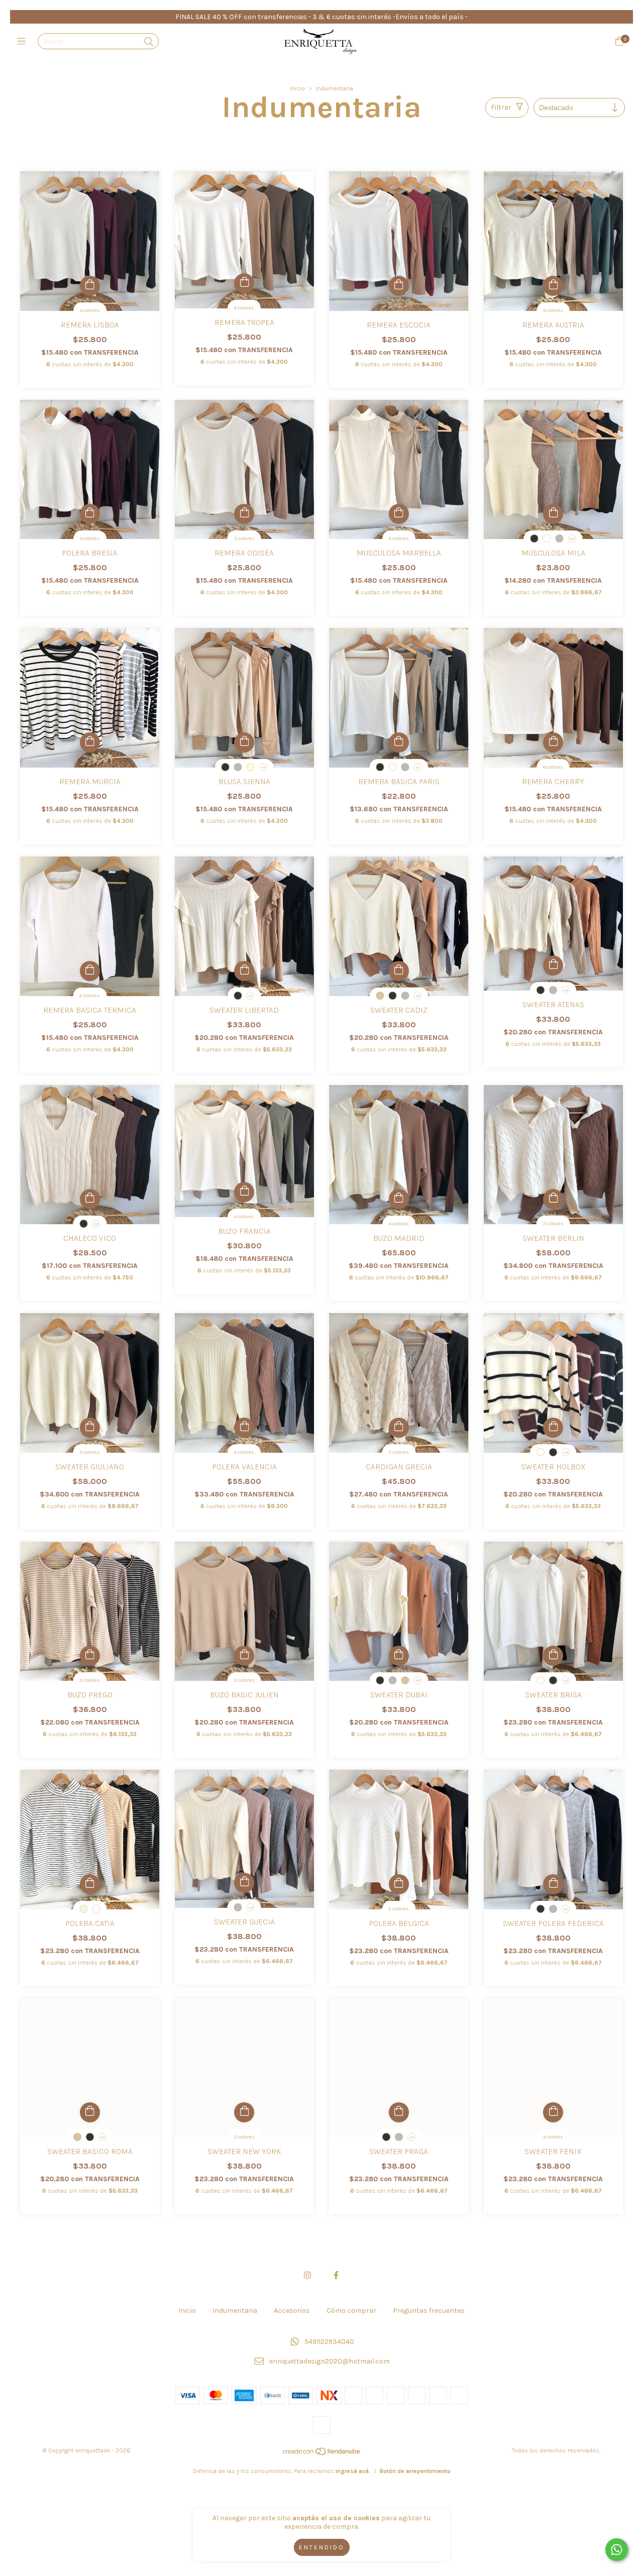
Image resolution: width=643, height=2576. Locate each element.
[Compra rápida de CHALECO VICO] (90, 1199)
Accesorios (292, 2311)
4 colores (90, 310)
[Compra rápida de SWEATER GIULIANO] (90, 1428)
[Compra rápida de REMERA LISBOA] (90, 286)
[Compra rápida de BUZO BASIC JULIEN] (244, 1656)
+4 (251, 1908)
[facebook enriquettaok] (336, 2275)
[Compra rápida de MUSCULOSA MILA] (553, 514)
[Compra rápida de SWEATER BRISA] (553, 1656)
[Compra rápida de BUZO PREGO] (90, 1656)
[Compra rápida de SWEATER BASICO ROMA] (90, 2112)
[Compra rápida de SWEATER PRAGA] (399, 2112)
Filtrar (501, 107)
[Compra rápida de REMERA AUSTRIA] (553, 286)
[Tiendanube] (322, 2454)
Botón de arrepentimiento (415, 2471)
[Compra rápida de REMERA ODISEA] (244, 514)
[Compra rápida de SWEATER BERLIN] (553, 1199)
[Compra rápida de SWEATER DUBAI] (399, 1656)
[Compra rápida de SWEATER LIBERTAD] (244, 971)
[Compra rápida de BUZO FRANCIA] (244, 1192)
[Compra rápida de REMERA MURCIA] (90, 742)
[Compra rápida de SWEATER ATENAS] (553, 965)
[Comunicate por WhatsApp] (617, 2550)
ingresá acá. (353, 2471)
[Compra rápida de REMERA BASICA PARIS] (399, 742)
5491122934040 (329, 2342)
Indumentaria (235, 2311)
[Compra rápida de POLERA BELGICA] (399, 1884)
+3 (566, 990)
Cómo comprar (351, 2311)
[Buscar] (149, 42)
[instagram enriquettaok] (307, 2275)
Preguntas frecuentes (429, 2311)
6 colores (553, 767)
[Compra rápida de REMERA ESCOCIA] (399, 286)
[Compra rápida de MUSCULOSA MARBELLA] (399, 514)
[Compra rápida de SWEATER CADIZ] (399, 971)
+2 (572, 539)
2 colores (90, 996)
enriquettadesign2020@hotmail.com (330, 2361)
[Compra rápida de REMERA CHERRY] (553, 742)
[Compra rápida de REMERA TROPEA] (244, 283)
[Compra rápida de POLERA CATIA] (90, 1884)
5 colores (553, 310)
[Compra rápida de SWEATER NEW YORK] (244, 2112)
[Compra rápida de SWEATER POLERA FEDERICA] (553, 1884)
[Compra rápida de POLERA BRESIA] (90, 514)
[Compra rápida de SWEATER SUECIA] (244, 1883)
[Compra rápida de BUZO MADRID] (399, 1199)
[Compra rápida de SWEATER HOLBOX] (553, 1428)
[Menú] (24, 42)
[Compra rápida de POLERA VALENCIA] (244, 1428)
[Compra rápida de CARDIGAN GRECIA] (399, 1428)
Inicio (297, 88)
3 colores (244, 539)
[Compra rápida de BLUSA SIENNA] (244, 742)
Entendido (322, 2547)
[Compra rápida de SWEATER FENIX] (553, 2112)
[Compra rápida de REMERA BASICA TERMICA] (90, 971)
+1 (263, 767)
